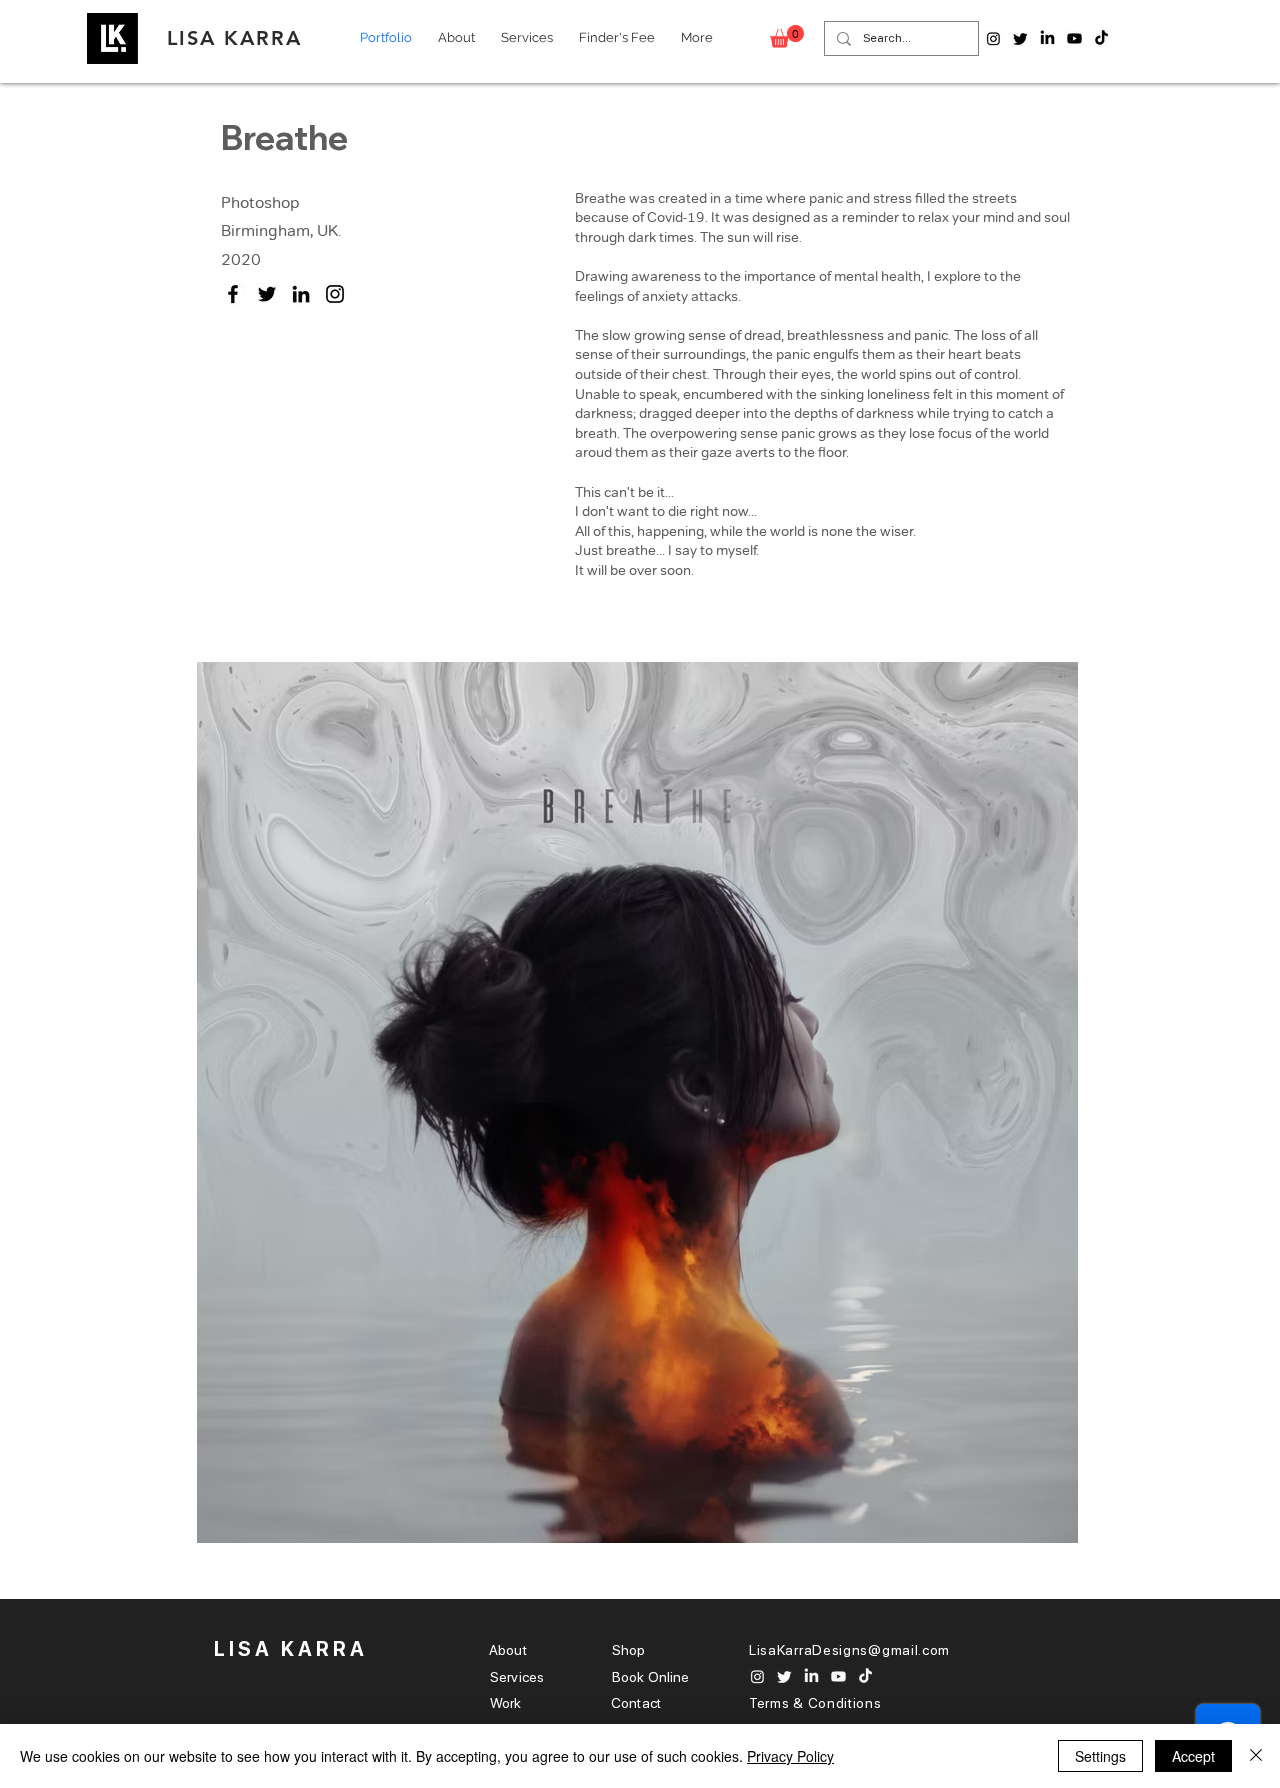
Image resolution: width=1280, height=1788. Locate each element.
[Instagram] (335, 294)
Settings (1100, 1756)
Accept (1193, 1756)
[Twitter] (267, 294)
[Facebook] (233, 294)
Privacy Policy (790, 1756)
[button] (787, 36)
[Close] (1256, 1756)
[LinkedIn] (301, 294)
